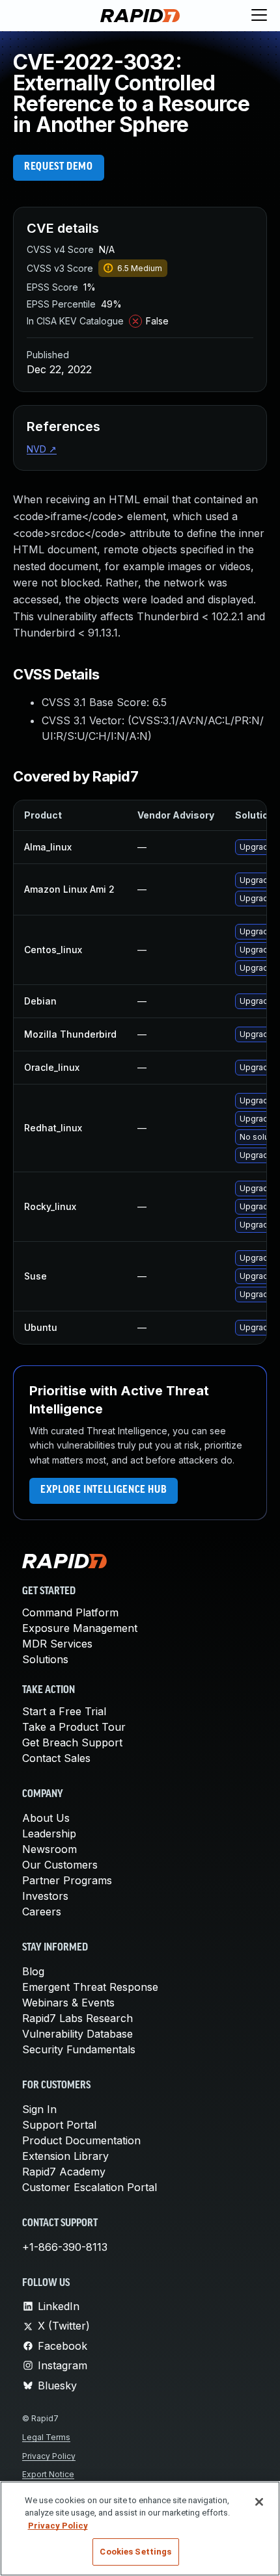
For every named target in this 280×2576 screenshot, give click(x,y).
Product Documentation (81, 2140)
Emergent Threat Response (90, 1987)
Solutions (45, 1659)
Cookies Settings (135, 2552)
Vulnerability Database (77, 2034)
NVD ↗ (42, 449)
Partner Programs (67, 1880)
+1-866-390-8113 (65, 2247)
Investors (45, 1896)
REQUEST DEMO (59, 167)
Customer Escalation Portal (90, 2187)
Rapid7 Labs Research (77, 2018)
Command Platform (70, 1612)
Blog (33, 1971)
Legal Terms (46, 2437)
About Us (46, 1818)
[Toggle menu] (259, 16)
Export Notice (48, 2474)
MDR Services (57, 1644)
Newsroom (49, 1849)
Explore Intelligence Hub (104, 1490)
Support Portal (59, 2125)
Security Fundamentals (79, 2049)
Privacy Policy (49, 2456)
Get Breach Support (72, 1742)
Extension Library (65, 2156)
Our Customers (60, 1865)
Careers (42, 1912)
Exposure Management (80, 1628)
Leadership (49, 1833)
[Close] (259, 2502)
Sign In (39, 2109)
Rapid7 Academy (64, 2172)
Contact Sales (56, 1758)
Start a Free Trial (64, 1711)
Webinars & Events (68, 2003)
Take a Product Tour (74, 1727)
